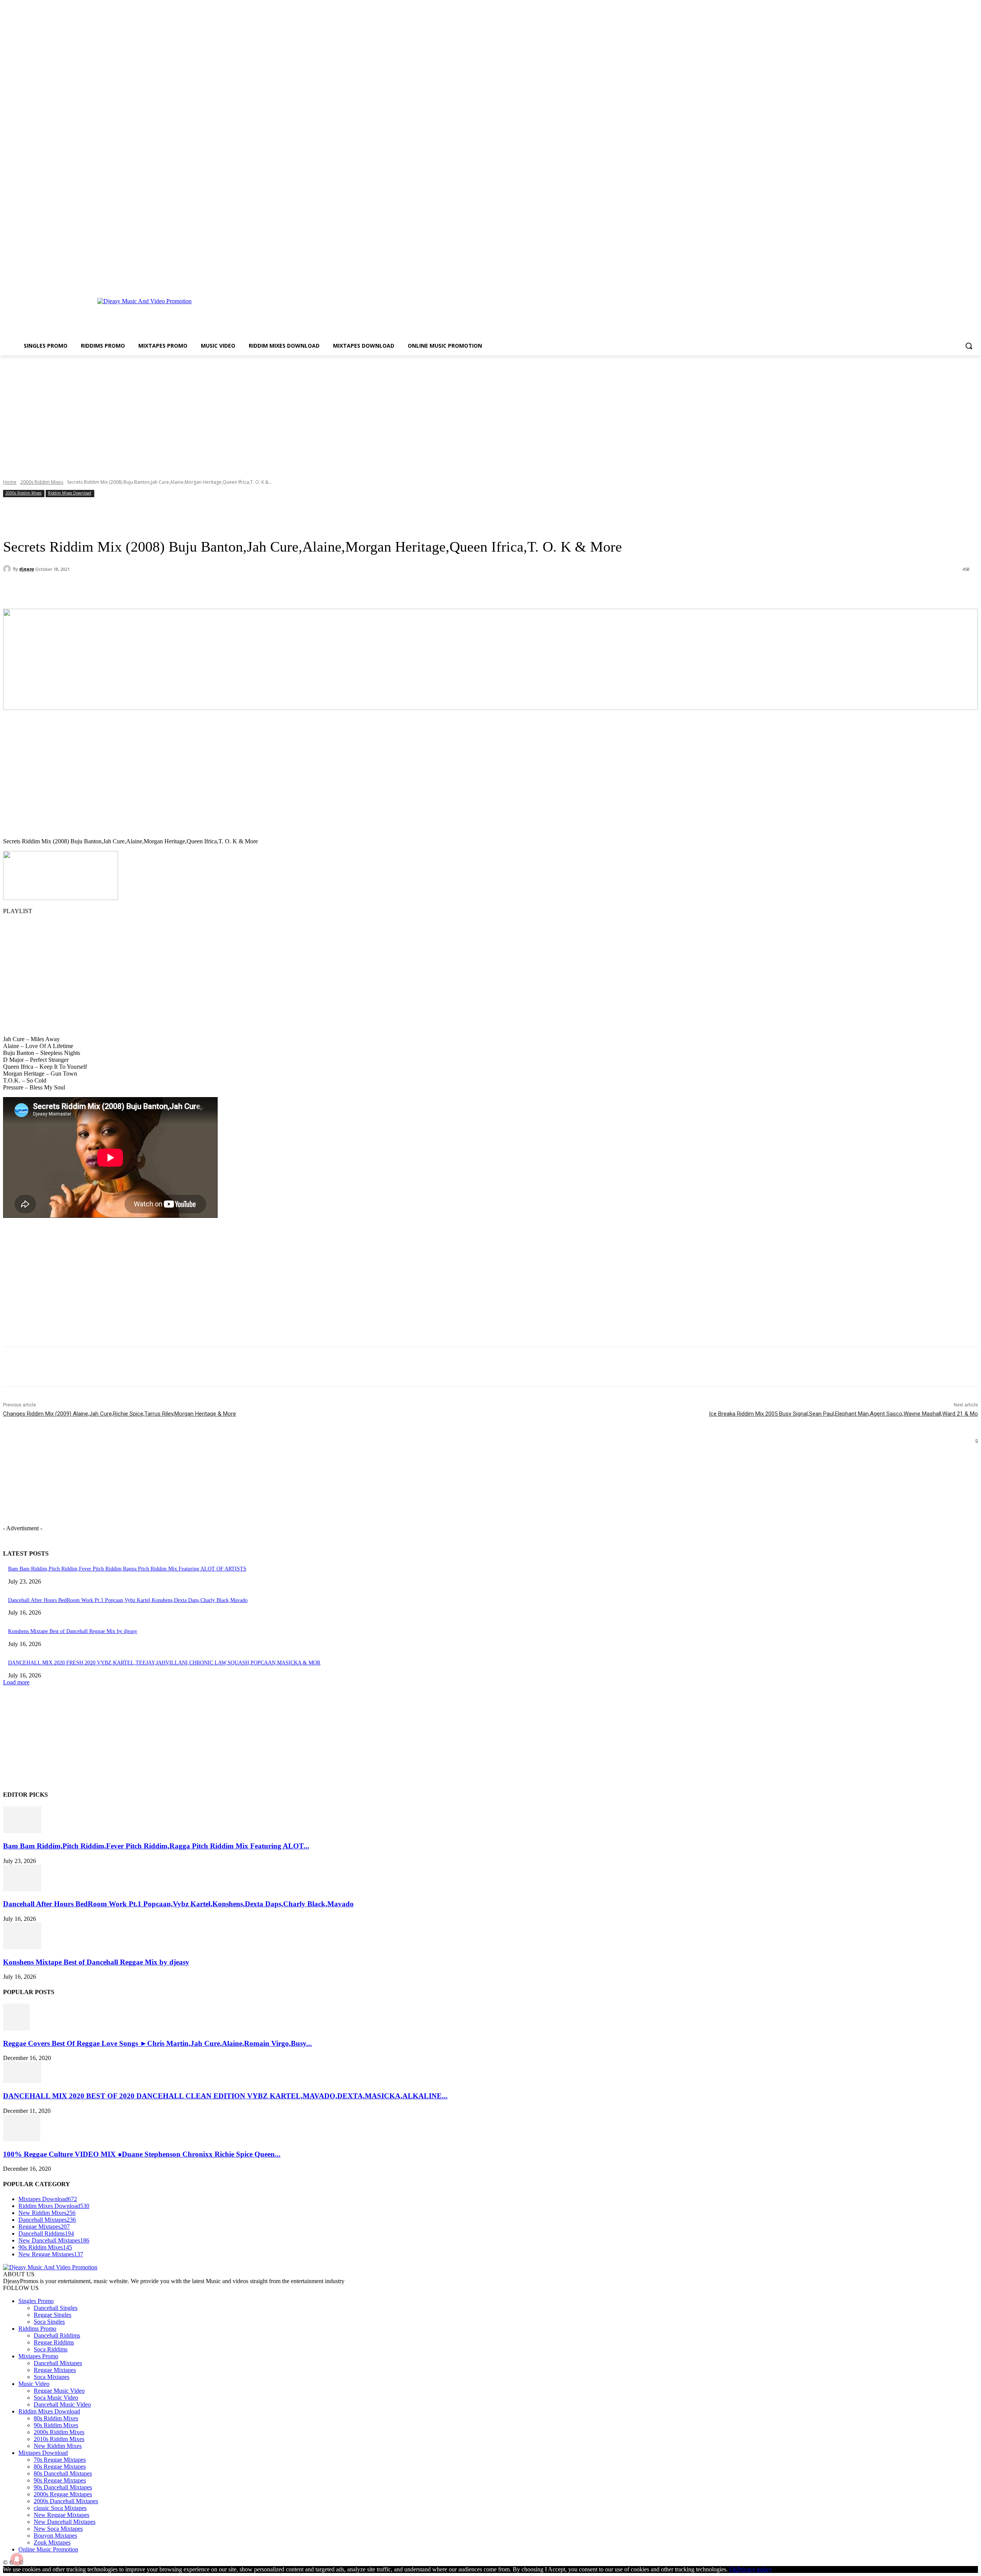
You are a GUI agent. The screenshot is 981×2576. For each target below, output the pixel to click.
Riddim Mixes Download (70, 493)
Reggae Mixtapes (55, 2370)
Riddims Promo (37, 2329)
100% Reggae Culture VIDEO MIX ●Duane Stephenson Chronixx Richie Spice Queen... (142, 2154)
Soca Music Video (56, 2398)
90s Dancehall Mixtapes (63, 2487)
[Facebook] (942, 281)
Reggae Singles (52, 2315)
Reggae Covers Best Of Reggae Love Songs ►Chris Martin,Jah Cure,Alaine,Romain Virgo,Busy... (157, 2043)
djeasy (27, 569)
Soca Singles (49, 2322)
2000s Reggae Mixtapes (63, 2494)
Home (10, 482)
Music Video (34, 2384)
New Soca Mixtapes (58, 2529)
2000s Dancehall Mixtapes (66, 2501)
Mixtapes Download (43, 2453)
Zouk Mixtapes (52, 2542)
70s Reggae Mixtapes (60, 2460)
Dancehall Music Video (62, 2404)
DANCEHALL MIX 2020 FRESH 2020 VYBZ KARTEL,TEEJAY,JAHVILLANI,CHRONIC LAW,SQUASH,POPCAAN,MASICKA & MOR (164, 1663)
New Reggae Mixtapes (62, 2515)
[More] (179, 589)
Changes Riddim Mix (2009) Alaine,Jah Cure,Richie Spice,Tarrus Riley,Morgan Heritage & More (120, 1414)
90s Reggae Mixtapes (60, 2480)
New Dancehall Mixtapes (65, 2522)
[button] (969, 346)
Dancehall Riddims (57, 2335)
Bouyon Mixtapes (55, 2536)
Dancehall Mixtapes (58, 2363)
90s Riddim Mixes (56, 2425)
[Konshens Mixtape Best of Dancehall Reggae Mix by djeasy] (22, 1947)
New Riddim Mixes (58, 2446)
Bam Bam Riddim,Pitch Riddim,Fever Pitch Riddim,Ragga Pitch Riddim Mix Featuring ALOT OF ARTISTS (127, 1569)
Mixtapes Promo (38, 2356)
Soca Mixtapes (52, 2377)
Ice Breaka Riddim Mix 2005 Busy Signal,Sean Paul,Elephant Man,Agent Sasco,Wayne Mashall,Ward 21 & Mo (843, 1414)
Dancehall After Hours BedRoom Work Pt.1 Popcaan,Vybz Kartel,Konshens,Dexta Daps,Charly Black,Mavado (128, 1600)
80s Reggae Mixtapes (60, 2467)
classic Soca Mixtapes (60, 2508)
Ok (733, 2569)
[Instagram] (952, 281)
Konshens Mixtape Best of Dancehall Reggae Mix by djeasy (73, 1631)
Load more (16, 1682)
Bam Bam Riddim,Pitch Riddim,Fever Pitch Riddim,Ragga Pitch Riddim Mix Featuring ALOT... (156, 1846)
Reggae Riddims (54, 2342)
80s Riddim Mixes (56, 2418)
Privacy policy (754, 2569)
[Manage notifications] (17, 2559)
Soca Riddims (51, 2349)
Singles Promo (36, 2301)
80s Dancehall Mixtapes (63, 2473)
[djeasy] (8, 569)
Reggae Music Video (59, 2391)
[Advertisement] (435, 314)
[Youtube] (974, 281)
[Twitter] (963, 281)
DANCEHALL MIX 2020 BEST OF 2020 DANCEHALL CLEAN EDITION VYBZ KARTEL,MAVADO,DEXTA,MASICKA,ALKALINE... (225, 2096)
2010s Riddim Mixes (59, 2439)
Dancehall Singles (56, 2308)
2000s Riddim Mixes (42, 482)
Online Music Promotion (48, 2549)
